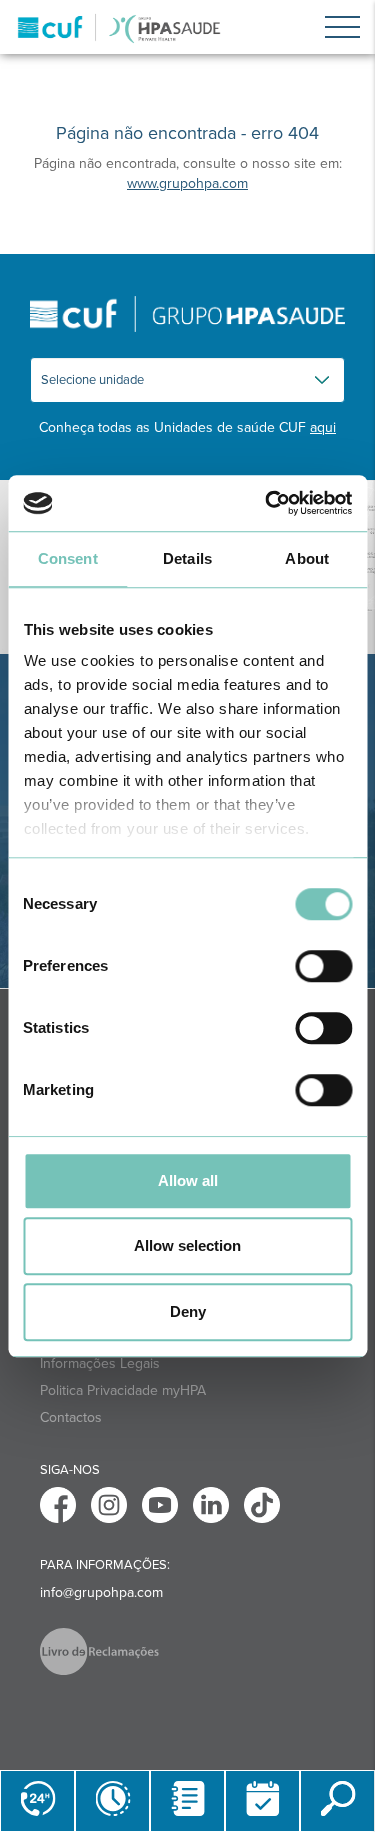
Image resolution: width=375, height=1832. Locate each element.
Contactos (71, 1417)
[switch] (323, 966)
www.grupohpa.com (187, 183)
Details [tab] (187, 558)
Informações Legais (100, 1363)
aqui (323, 427)
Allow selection (187, 1245)
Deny (188, 1311)
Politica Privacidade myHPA (123, 1390)
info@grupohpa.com (101, 1592)
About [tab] (307, 558)
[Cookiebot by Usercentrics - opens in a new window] (267, 503)
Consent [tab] (68, 558)
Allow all (188, 1180)
